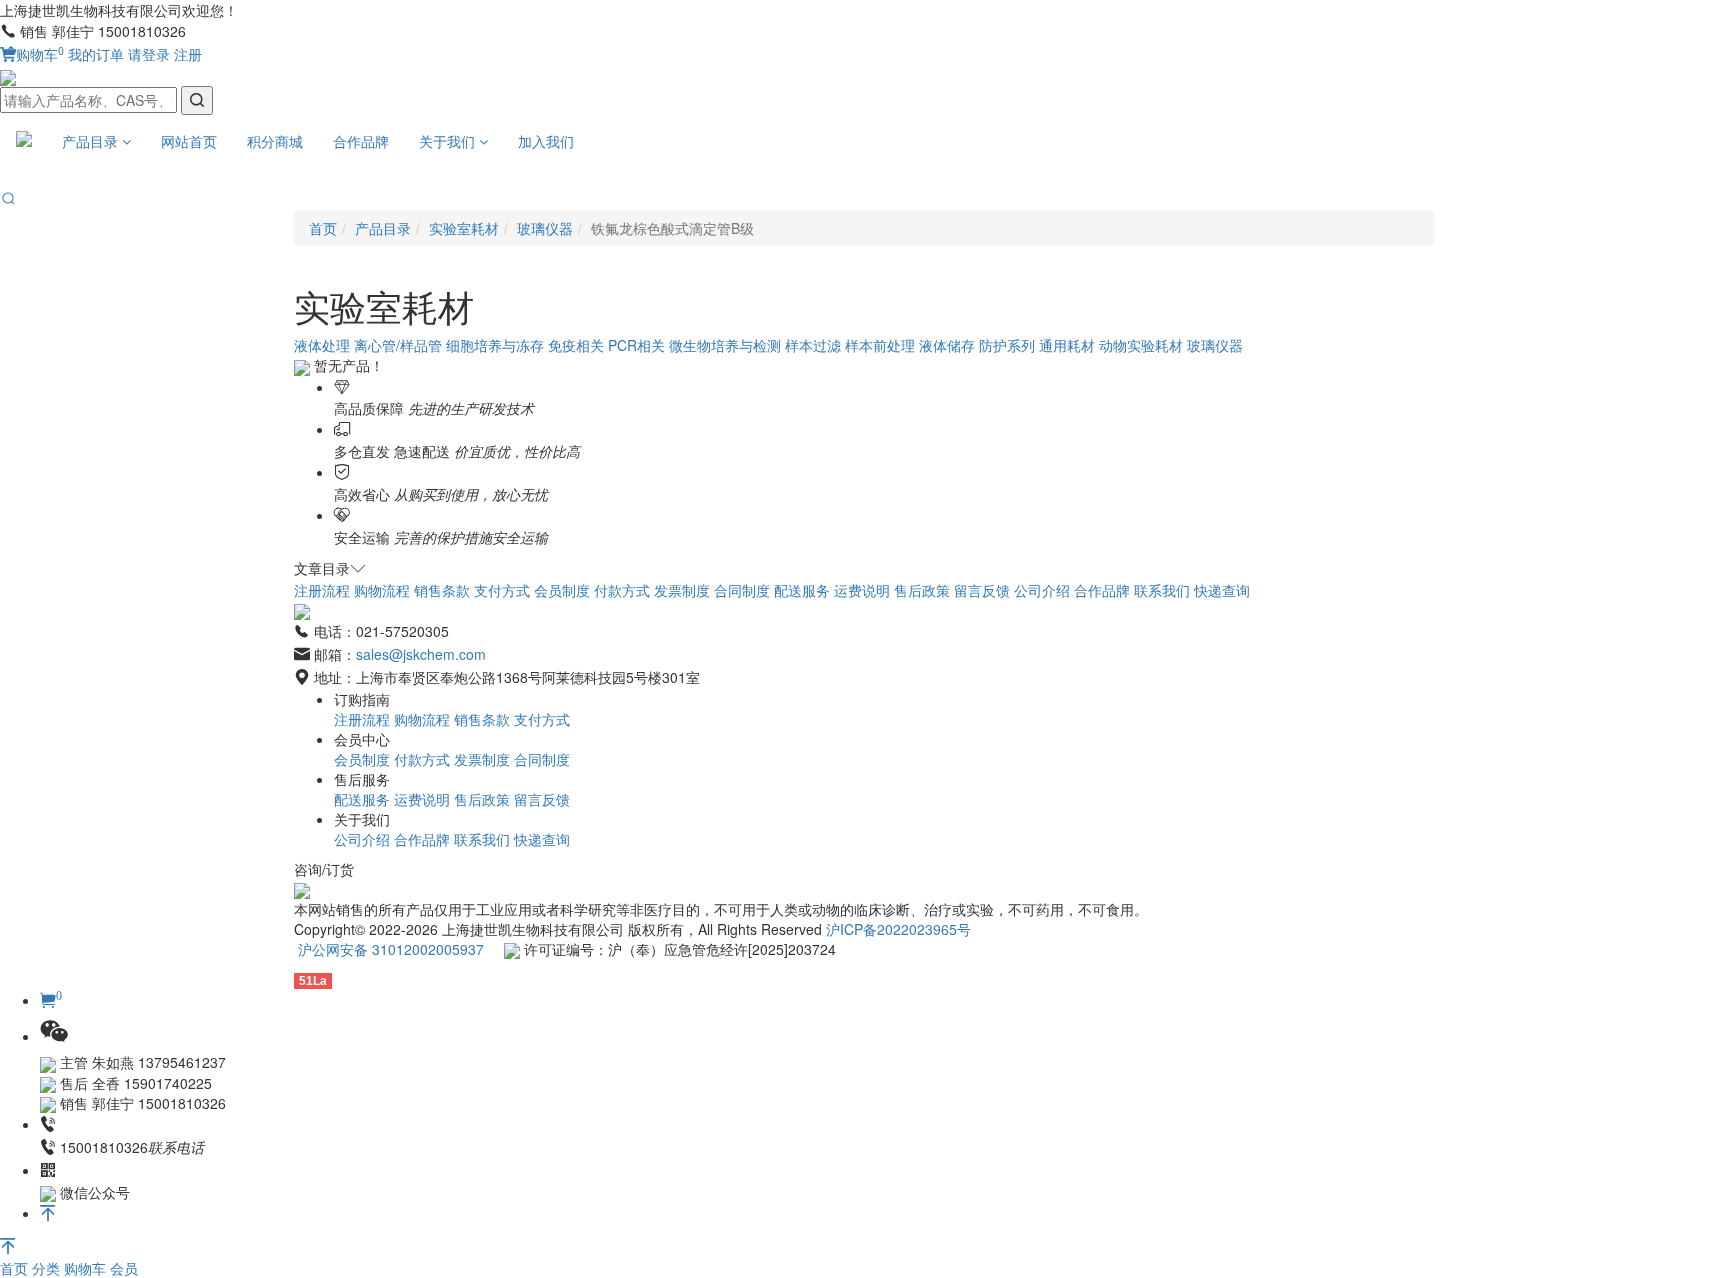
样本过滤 (813, 345)
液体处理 (322, 345)
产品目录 (92, 141)
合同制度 (742, 590)
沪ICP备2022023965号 (898, 929)
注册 (188, 54)
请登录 (149, 54)
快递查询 (1222, 590)
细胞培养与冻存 (495, 345)
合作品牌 (361, 141)
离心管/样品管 (398, 345)
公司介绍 (1042, 590)
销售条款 (442, 590)
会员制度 (562, 590)
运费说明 (862, 590)
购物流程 (382, 590)
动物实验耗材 (1141, 345)
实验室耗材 (464, 228)
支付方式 (502, 590)
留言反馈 (982, 590)
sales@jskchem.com (421, 654)
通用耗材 (1067, 345)
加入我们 (546, 141)
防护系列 (1007, 345)
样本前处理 (880, 345)
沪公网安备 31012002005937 (391, 949)
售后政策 (922, 590)
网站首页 (189, 141)
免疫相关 (576, 345)
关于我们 (449, 141)
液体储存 (947, 345)
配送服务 (802, 590)
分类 (48, 1268)
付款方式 (622, 590)
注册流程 (322, 590)
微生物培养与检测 (725, 345)
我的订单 (96, 54)
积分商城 (275, 141)
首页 (16, 1268)
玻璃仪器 (545, 228)
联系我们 (1162, 590)
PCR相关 (636, 345)
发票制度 (682, 590)
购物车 (40, 54)
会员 (124, 1268)
